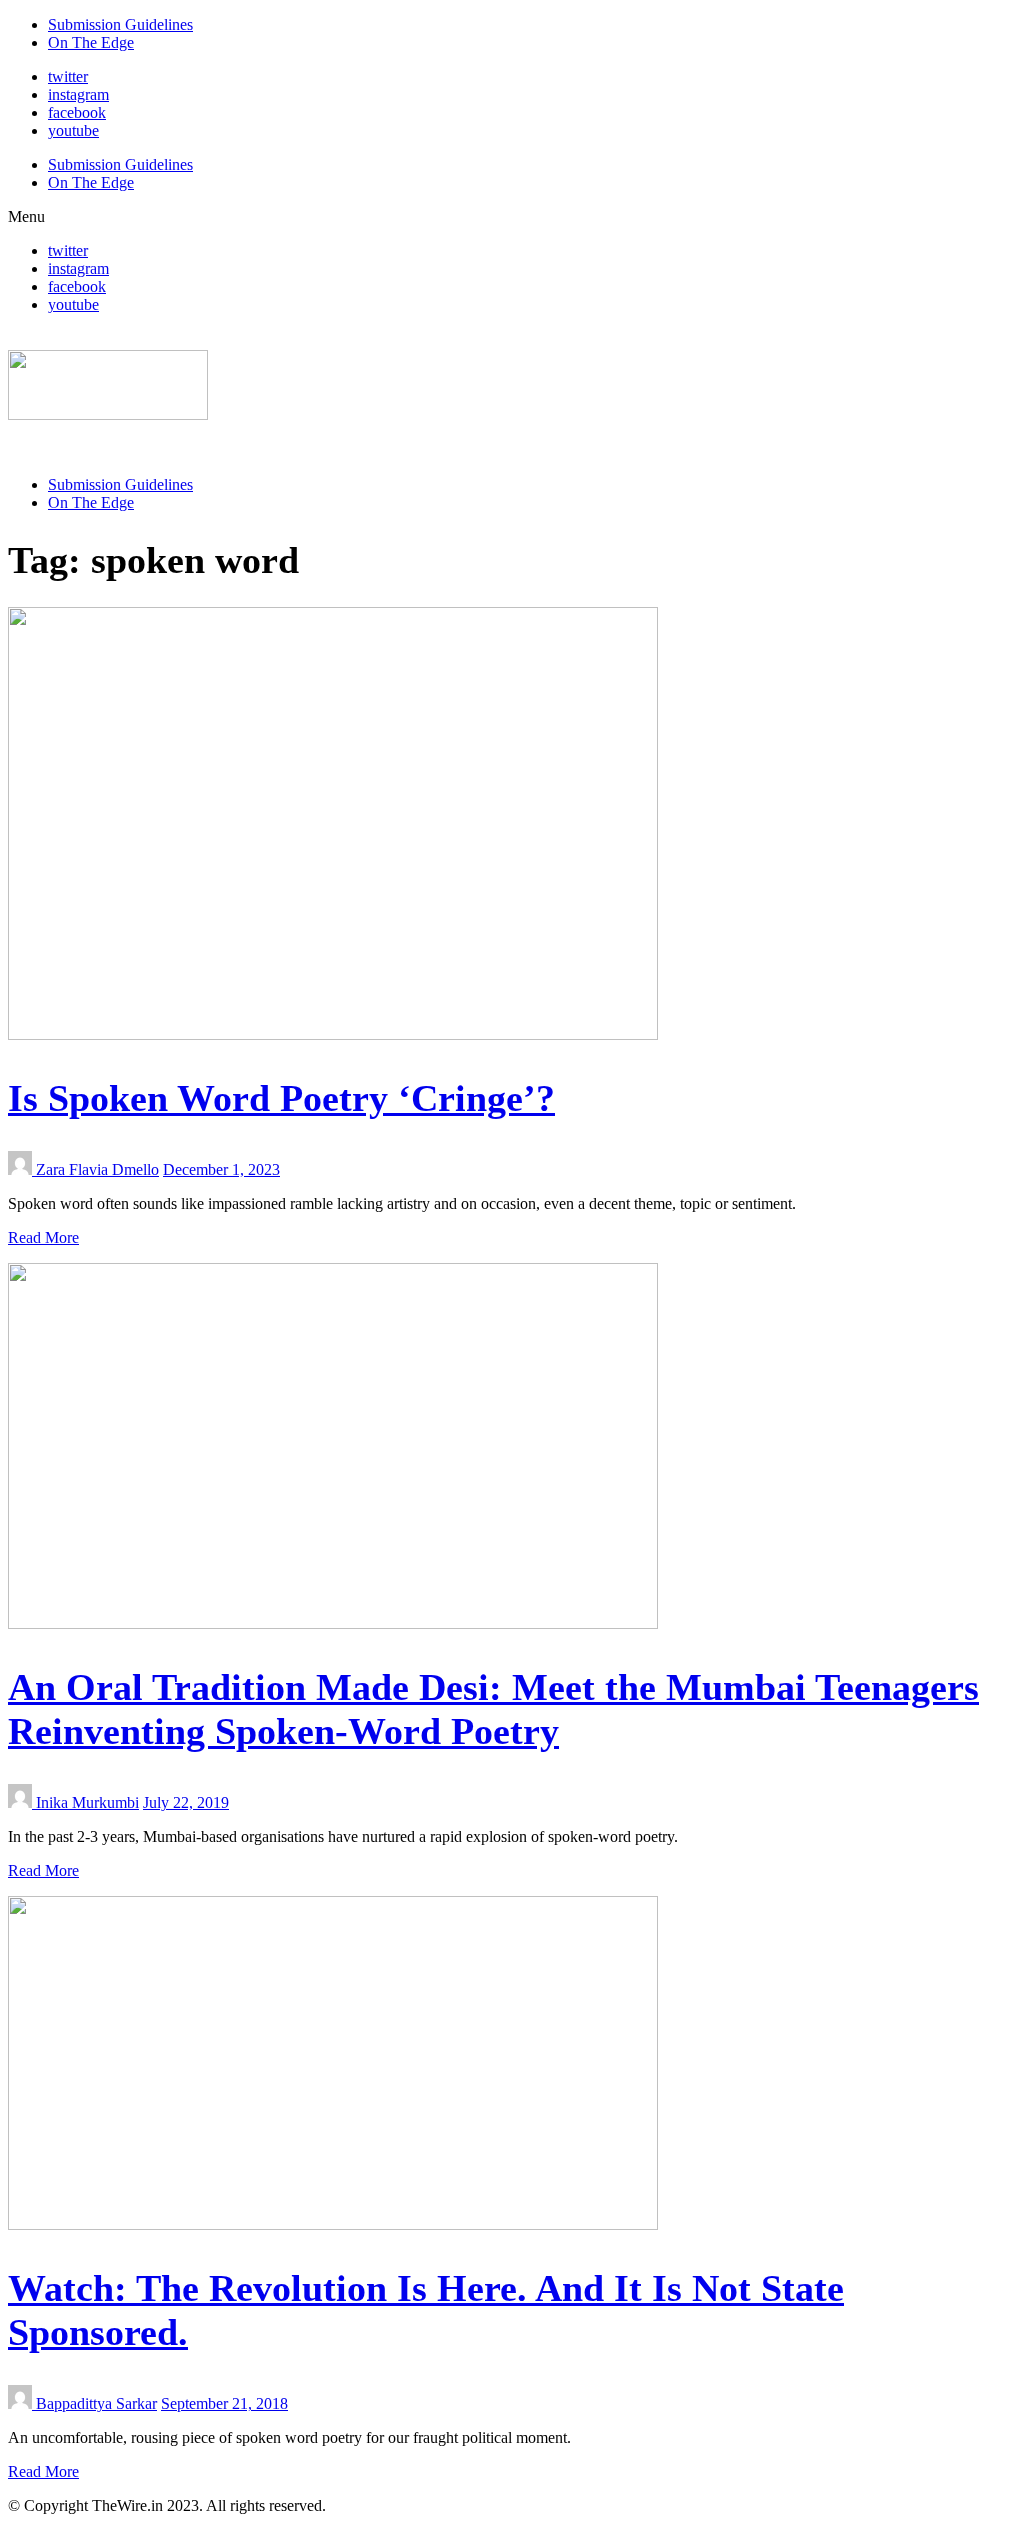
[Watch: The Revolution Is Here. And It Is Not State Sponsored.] (333, 2224)
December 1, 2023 (221, 1169)
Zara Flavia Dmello (97, 1169)
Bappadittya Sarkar (96, 2403)
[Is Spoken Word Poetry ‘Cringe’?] (333, 1034)
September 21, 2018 (224, 2403)
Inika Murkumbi (87, 1802)
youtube (73, 130)
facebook (77, 112)
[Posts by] (22, 1169)
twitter (68, 76)
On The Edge (91, 42)
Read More (43, 1237)
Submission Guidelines (120, 24)
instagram (78, 94)
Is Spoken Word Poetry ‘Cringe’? (281, 1098)
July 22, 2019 (186, 1802)
